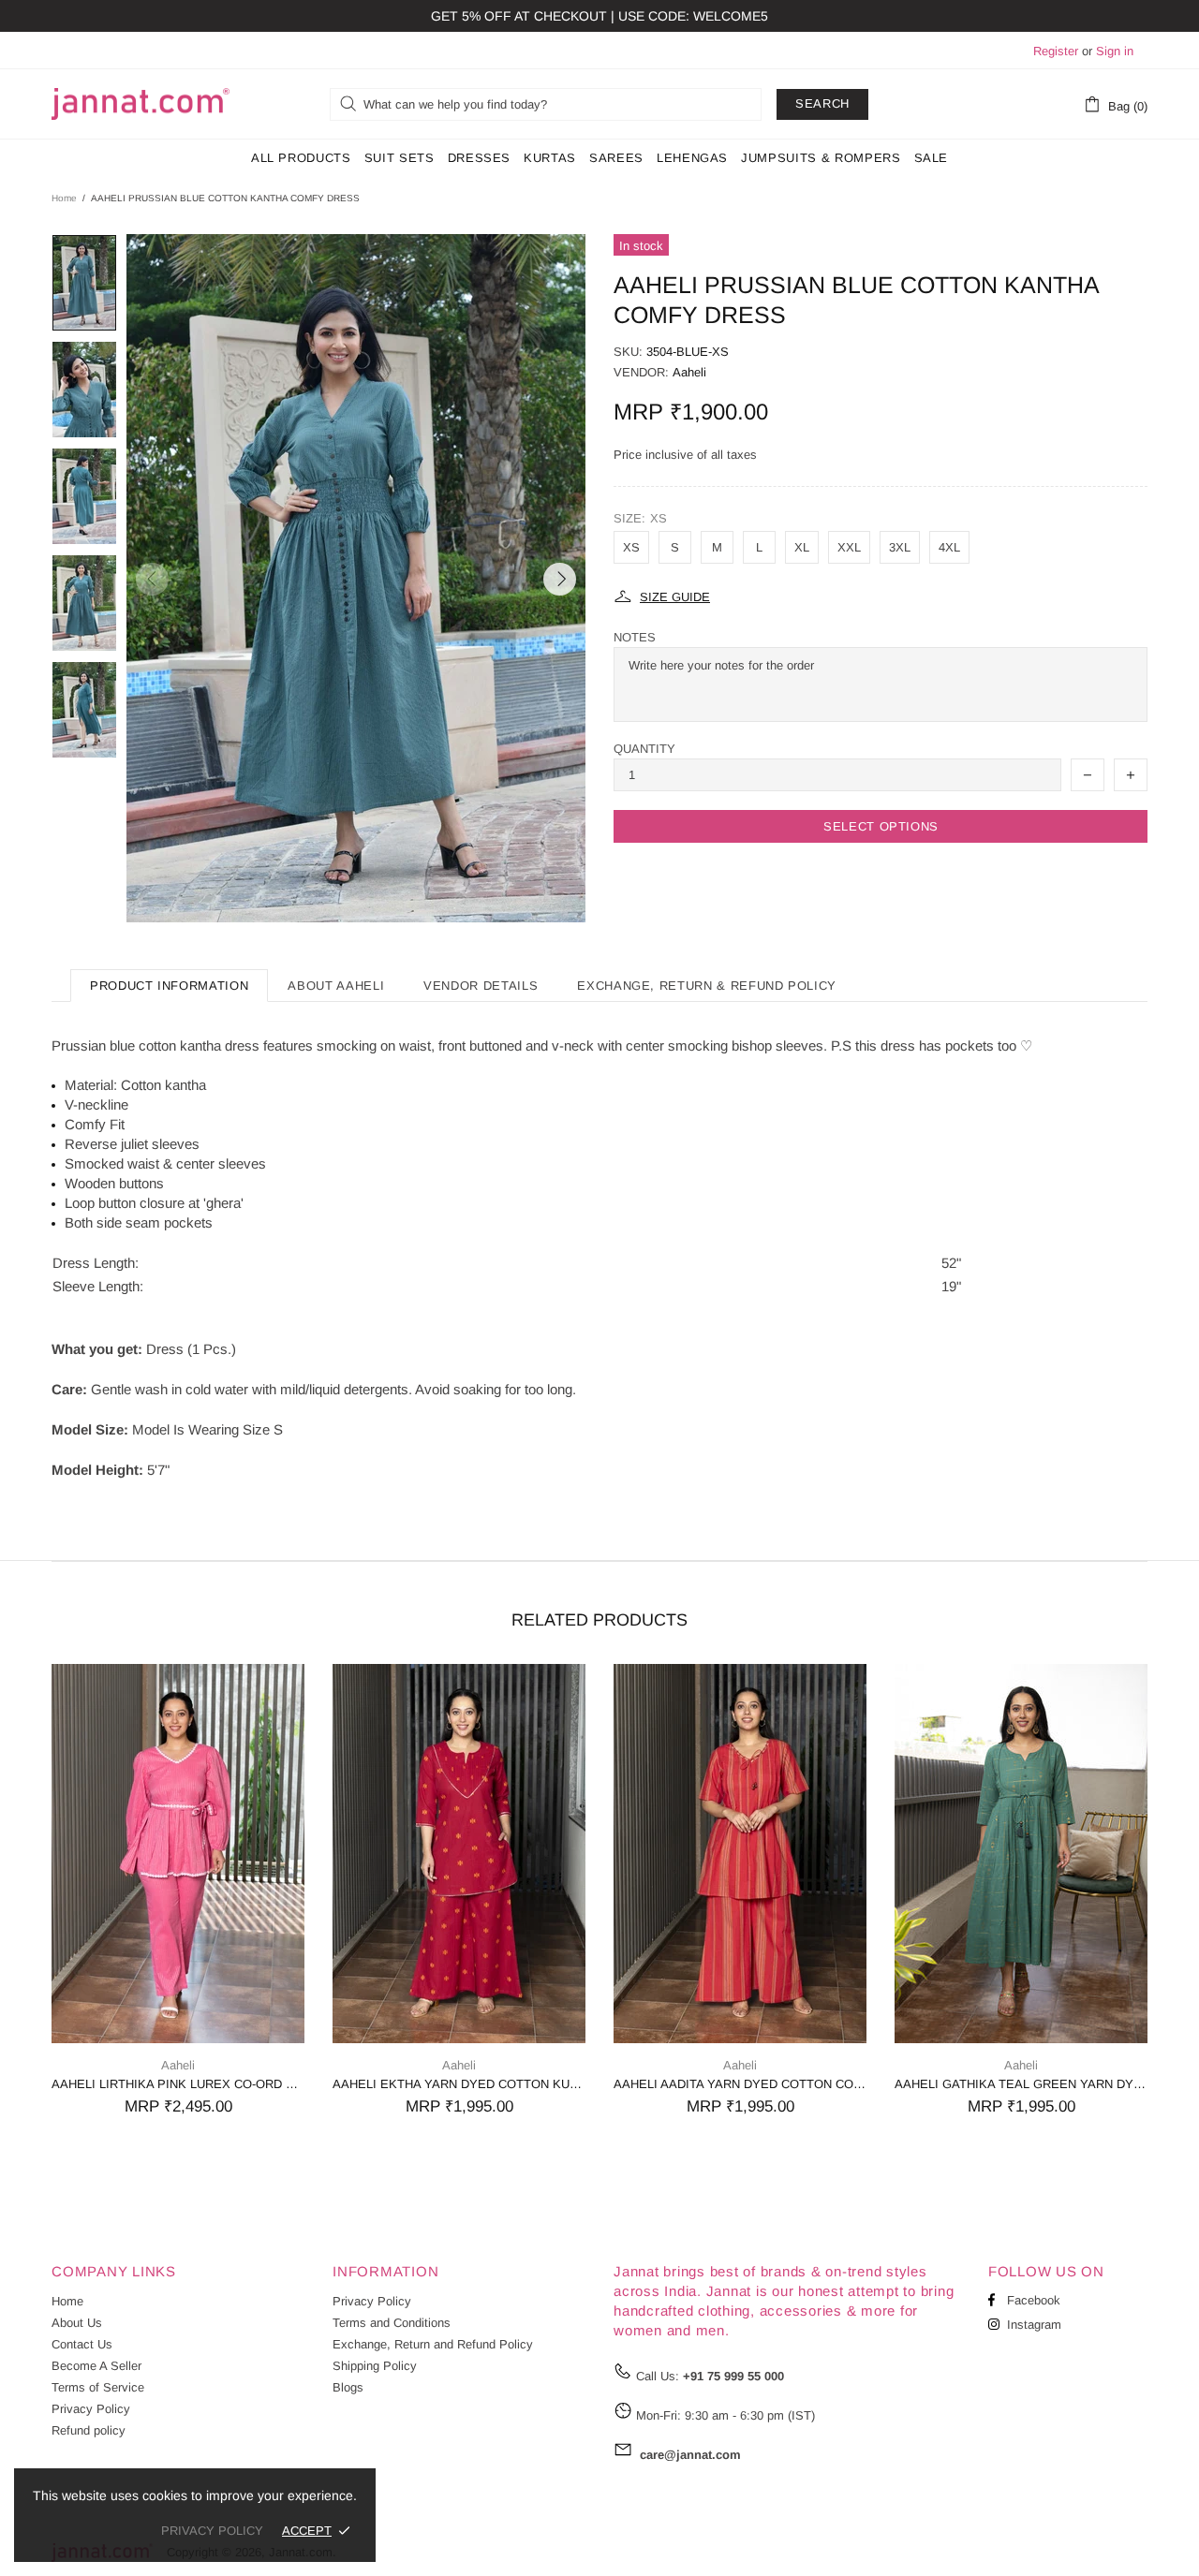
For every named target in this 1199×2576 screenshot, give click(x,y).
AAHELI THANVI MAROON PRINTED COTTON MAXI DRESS (743, 2084)
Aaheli (689, 372)
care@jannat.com (690, 2455)
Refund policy (89, 2430)
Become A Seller (96, 2366)
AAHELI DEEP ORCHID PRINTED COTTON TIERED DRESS (1024, 2084)
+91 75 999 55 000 (733, 2376)
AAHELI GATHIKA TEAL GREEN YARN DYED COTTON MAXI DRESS (462, 2084)
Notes (635, 637)
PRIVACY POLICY (212, 2531)
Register (1056, 51)
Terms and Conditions (392, 2323)
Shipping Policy (375, 2366)
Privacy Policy (91, 2409)
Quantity (644, 749)
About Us (77, 2323)
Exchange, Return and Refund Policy (433, 2344)
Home (64, 198)
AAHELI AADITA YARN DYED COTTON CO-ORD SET (181, 2084)
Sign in (1115, 51)
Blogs (348, 2387)
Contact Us (82, 2344)
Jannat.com (141, 104)
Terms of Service (98, 2387)
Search (822, 103)
